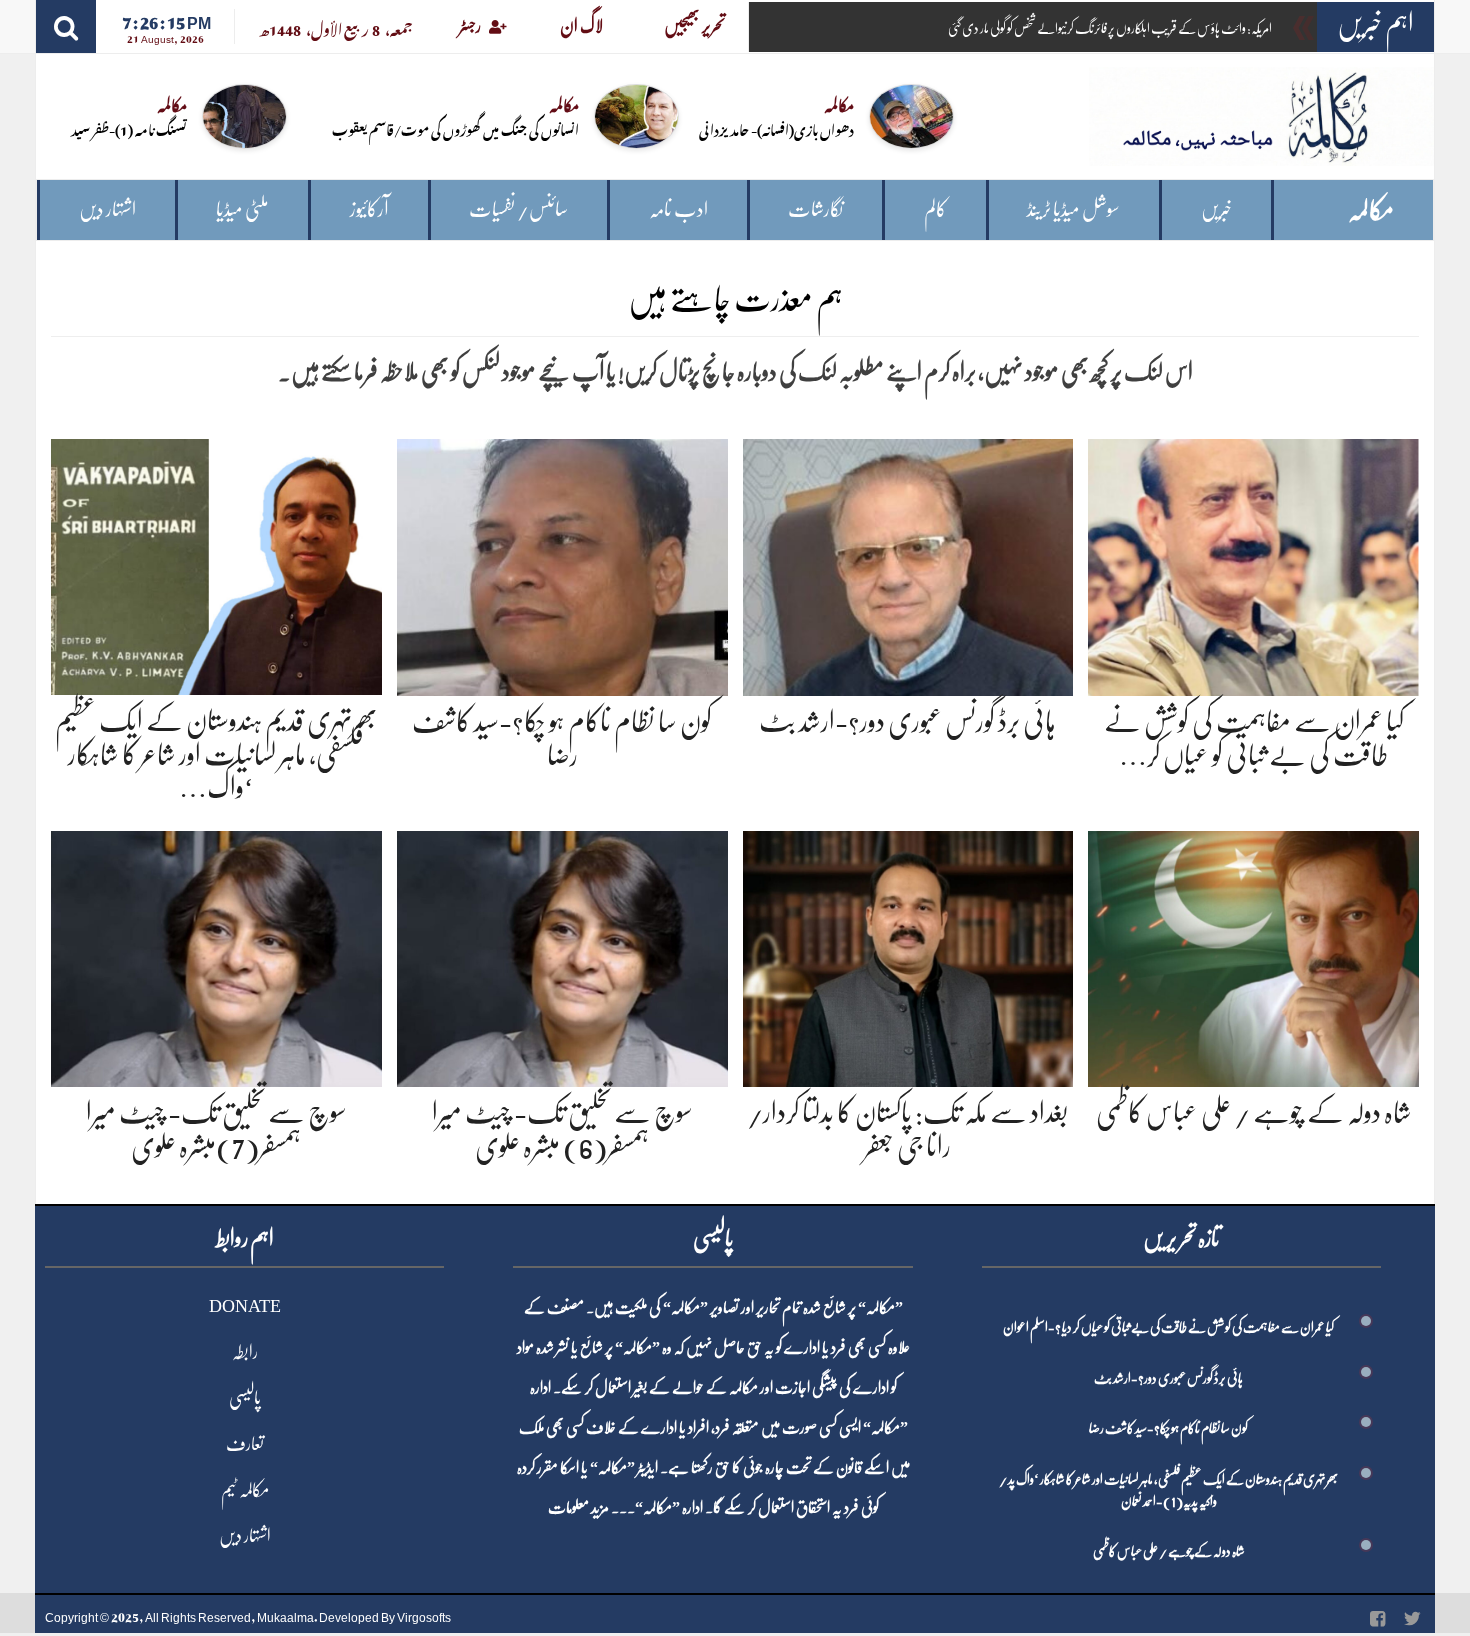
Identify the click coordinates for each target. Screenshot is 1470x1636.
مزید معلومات (578, 1508)
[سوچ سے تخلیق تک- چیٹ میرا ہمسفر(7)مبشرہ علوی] (216, 955)
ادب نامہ (678, 209)
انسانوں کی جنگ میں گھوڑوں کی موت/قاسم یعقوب (455, 128)
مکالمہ (1371, 210)
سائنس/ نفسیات (518, 209)
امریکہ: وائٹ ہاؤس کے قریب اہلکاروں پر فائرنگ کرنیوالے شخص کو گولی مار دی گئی (1110, 28)
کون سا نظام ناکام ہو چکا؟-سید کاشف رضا (1168, 1428)
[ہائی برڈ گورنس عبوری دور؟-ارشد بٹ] (908, 563)
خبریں (1216, 209)
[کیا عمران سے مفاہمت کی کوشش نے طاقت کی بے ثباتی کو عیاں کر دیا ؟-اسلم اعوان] (1253, 563)
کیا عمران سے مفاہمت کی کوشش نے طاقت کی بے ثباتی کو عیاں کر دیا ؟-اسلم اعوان (1168, 1327)
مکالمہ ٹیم (245, 1490)
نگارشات (815, 209)
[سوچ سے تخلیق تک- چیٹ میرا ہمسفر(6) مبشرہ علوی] (562, 955)
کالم (935, 209)
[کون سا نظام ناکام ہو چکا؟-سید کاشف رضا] (562, 563)
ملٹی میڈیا (242, 209)
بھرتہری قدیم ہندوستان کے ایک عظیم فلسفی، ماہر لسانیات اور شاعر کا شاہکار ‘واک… (216, 754)
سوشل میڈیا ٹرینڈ (1073, 209)
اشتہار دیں (107, 209)
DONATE (245, 1306)
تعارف (245, 1444)
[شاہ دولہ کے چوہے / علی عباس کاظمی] (1253, 955)
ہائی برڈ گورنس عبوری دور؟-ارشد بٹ (907, 722)
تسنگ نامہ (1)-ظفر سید (129, 128)
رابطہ (245, 1352)
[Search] (66, 26)
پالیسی (245, 1398)
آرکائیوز (369, 209)
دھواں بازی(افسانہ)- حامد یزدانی (776, 128)
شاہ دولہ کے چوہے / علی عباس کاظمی (1254, 1113)
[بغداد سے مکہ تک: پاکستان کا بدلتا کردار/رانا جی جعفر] (908, 955)
